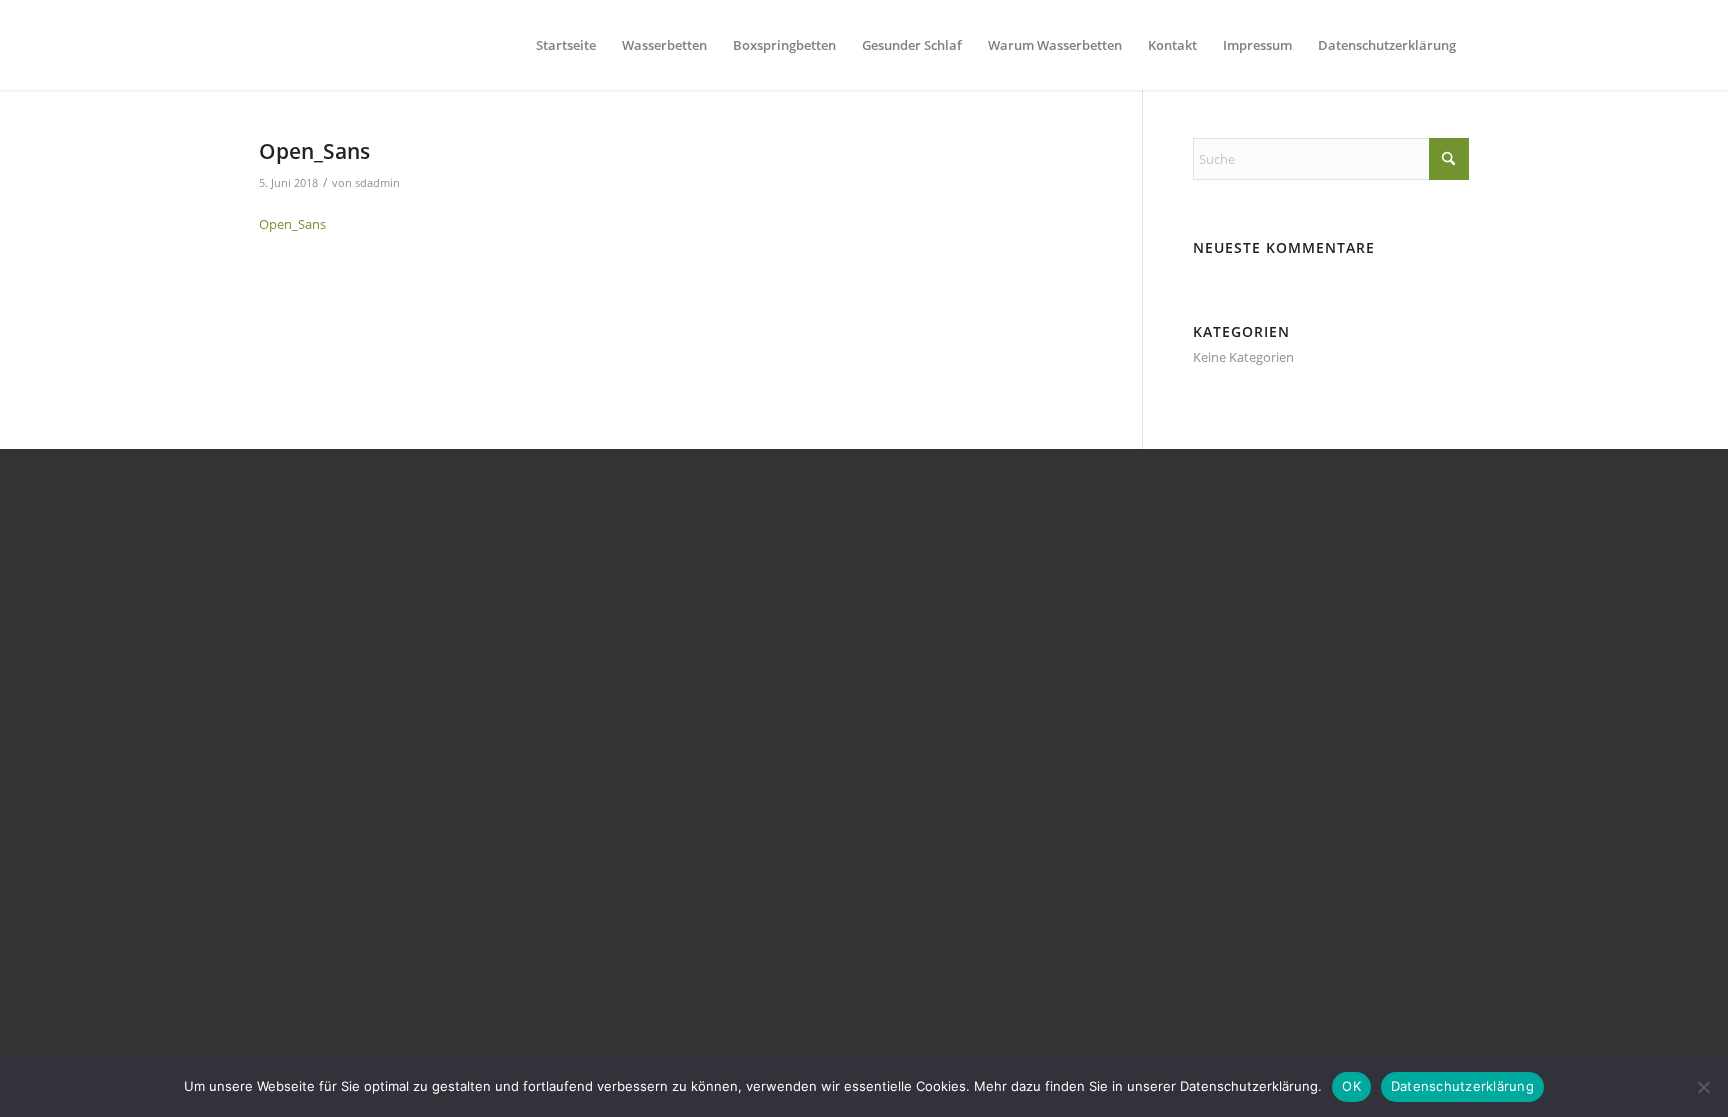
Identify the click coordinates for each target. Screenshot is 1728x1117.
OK (1351, 1086)
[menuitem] (566, 45)
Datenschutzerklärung (1462, 1086)
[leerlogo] (264, 45)
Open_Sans (292, 224)
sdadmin (377, 183)
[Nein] (1703, 1087)
